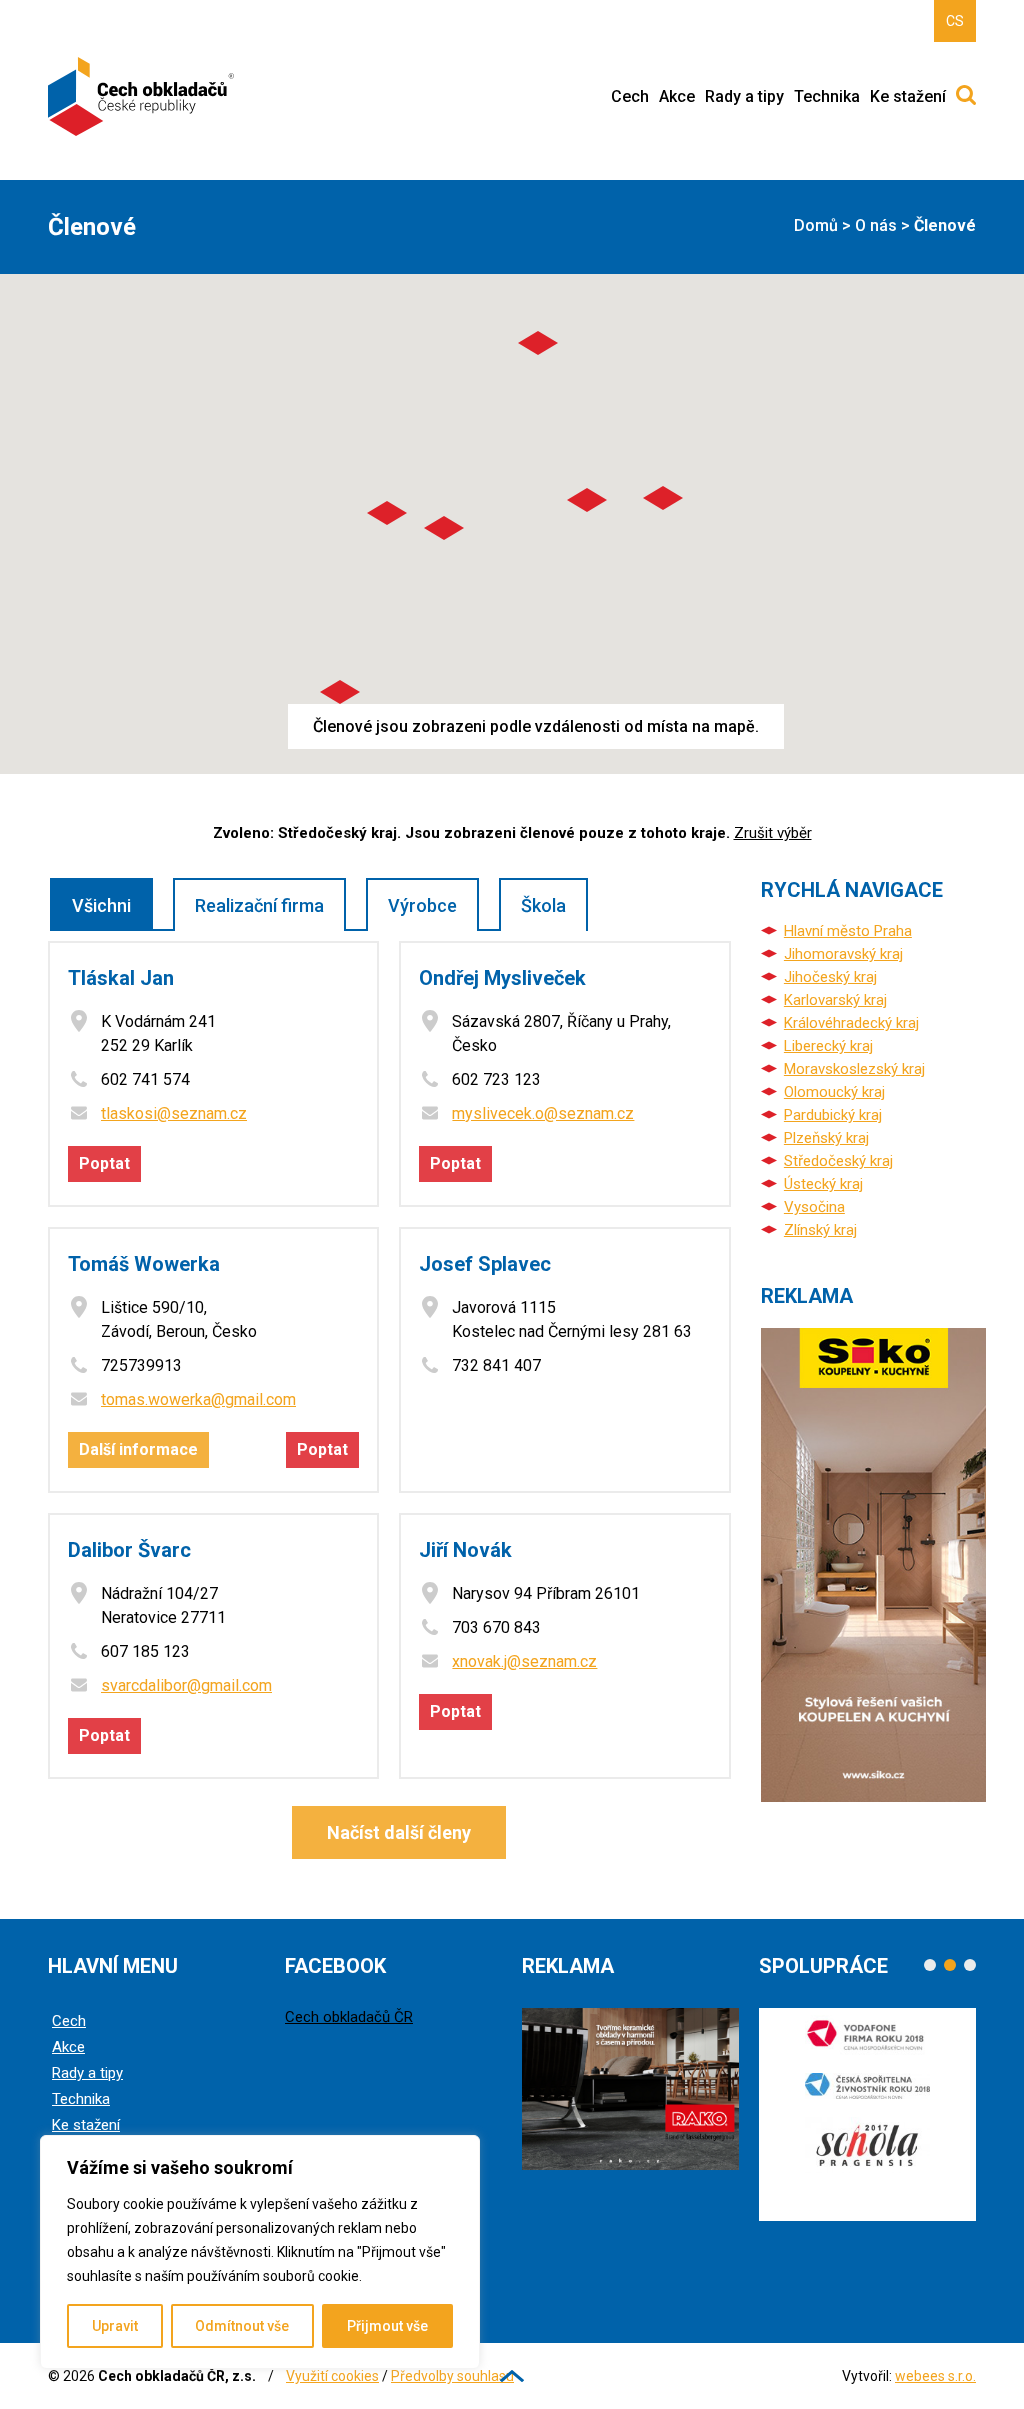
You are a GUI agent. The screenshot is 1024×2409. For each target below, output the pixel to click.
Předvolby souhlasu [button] (452, 2376)
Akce (677, 96)
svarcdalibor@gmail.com (186, 1685)
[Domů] (143, 97)
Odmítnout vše (242, 2326)
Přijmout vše (387, 2326)
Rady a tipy (744, 96)
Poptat (104, 1163)
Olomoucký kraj (834, 1092)
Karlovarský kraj (835, 1000)
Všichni (101, 905)
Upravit (115, 2326)
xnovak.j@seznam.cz (524, 1661)
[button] (340, 692)
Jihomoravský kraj (843, 954)
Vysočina (814, 1207)
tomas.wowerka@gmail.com (198, 1399)
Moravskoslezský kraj (854, 1069)
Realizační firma (259, 905)
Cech (630, 96)
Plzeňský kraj (826, 1138)
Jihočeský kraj (830, 977)
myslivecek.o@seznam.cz (543, 1113)
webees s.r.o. (935, 2376)
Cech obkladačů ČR (349, 2017)
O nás (876, 225)
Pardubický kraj (833, 1115)
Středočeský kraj (838, 1161)
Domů (816, 225)
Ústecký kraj (823, 1184)
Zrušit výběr (773, 833)
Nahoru (512, 2376)
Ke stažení (908, 96)
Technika (827, 96)
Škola (543, 905)
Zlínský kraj (820, 1230)
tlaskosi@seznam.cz (174, 1113)
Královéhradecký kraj (851, 1023)
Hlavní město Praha (848, 931)
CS (955, 21)
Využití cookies (332, 2376)
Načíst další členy (399, 1832)
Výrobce (422, 905)
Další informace (138, 1449)
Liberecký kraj (828, 1046)
